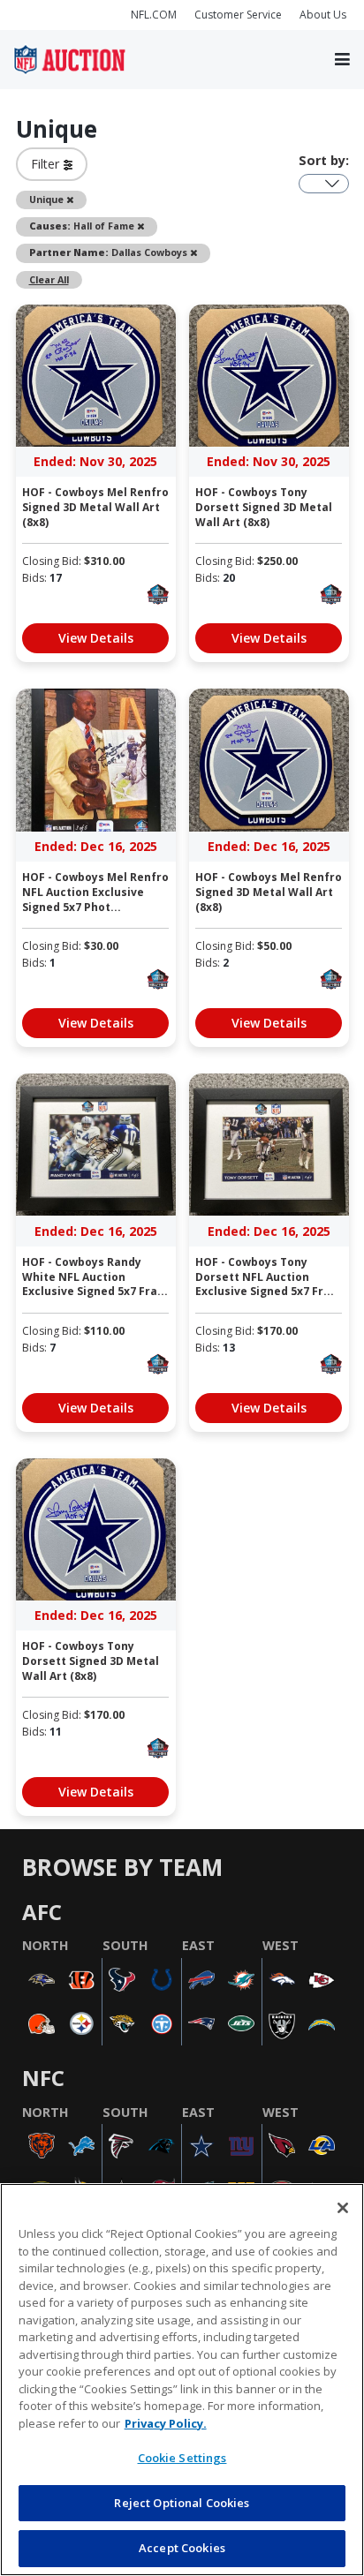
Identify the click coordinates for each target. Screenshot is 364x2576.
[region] (182, 2380)
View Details (96, 638)
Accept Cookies (182, 2548)
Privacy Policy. (166, 2423)
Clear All (49, 279)
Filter (47, 164)
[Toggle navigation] (342, 60)
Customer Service (238, 15)
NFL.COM (154, 15)
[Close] (343, 2208)
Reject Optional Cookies (182, 2503)
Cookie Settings (182, 2458)
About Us (323, 15)
